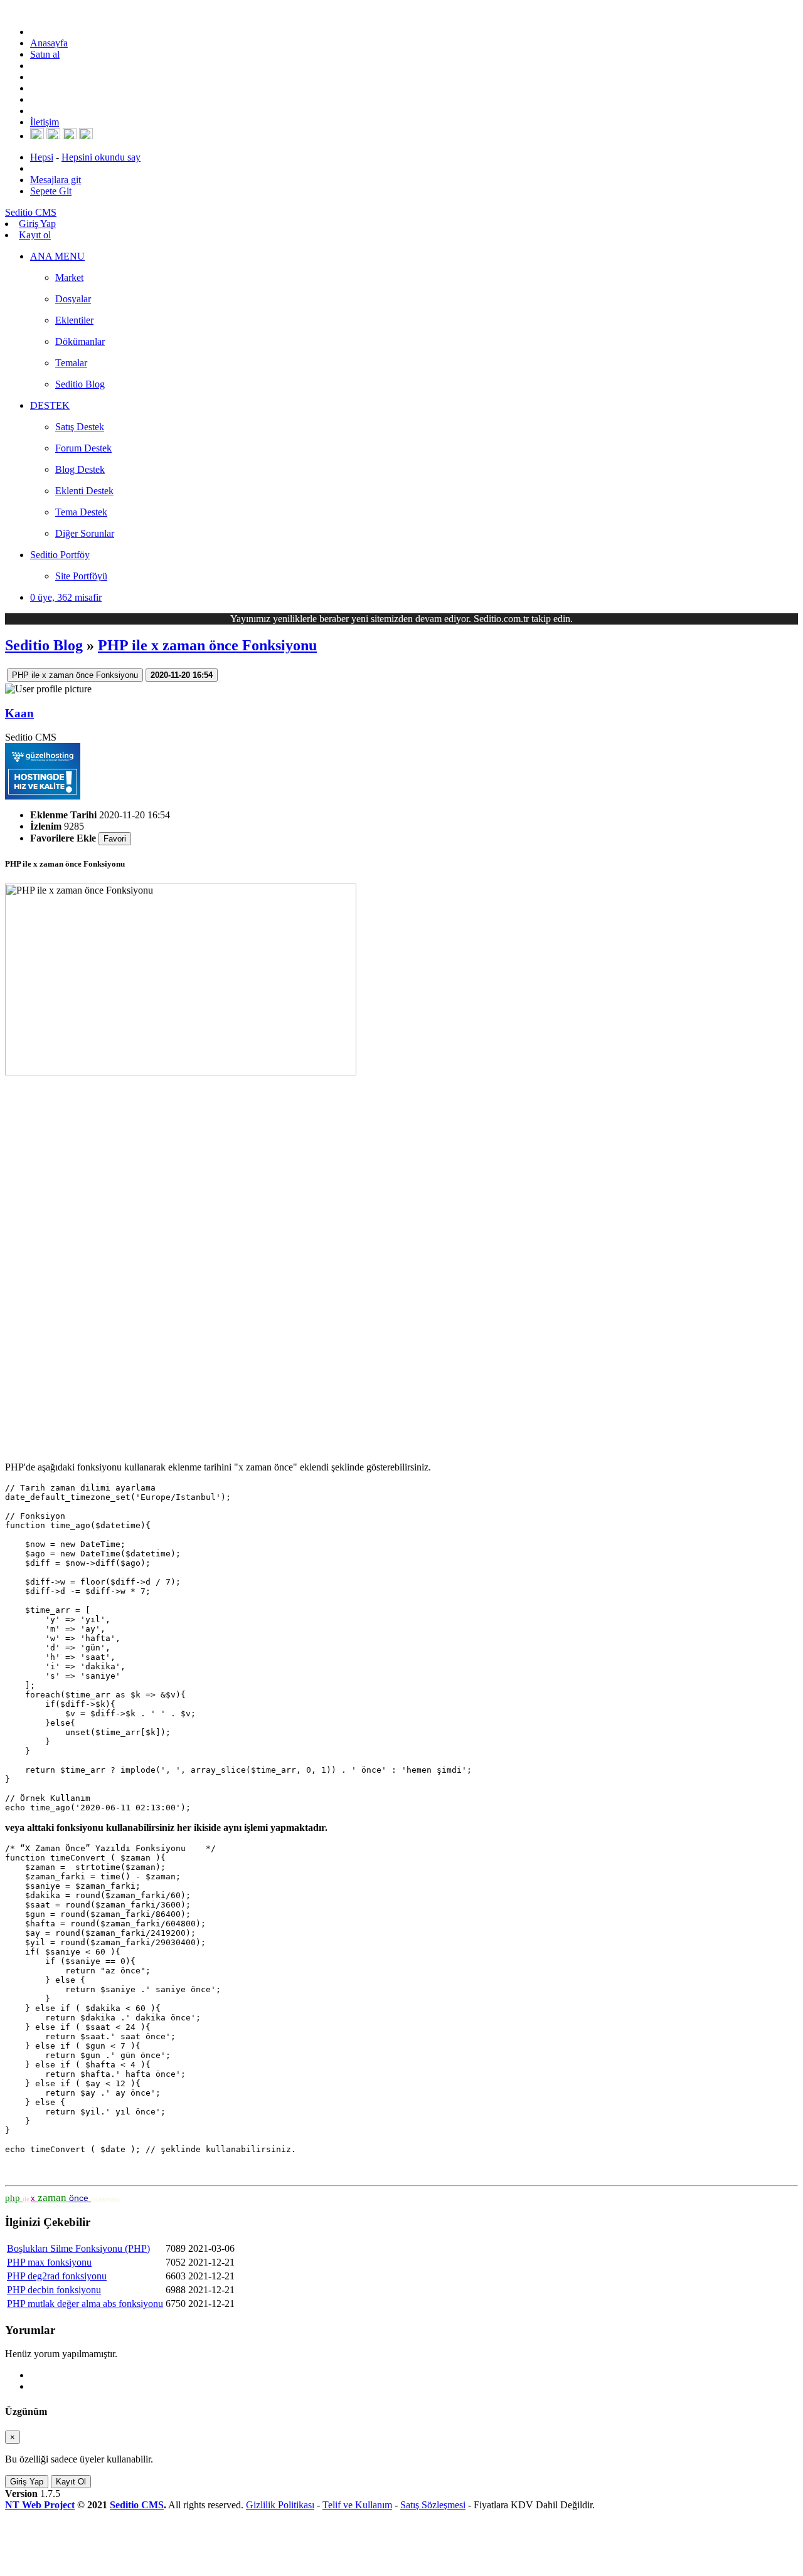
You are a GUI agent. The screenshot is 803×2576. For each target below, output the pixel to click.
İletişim (45, 122)
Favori (115, 839)
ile (27, 2199)
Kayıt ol (35, 235)
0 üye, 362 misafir (66, 597)
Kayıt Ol (71, 2482)
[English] (37, 136)
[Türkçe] (86, 136)
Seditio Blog (44, 645)
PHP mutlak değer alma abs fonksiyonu (85, 2304)
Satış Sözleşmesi (433, 2505)
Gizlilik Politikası (280, 2505)
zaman (53, 2198)
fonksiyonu (105, 2199)
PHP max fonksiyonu (49, 2262)
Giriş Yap (37, 224)
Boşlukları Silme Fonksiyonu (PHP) (78, 2248)
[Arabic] (70, 136)
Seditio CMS (137, 2505)
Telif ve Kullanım (357, 2505)
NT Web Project (40, 2505)
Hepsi (42, 157)
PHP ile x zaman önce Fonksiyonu (207, 645)
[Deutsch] (53, 136)
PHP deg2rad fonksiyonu (57, 2276)
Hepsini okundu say (101, 157)
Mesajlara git (56, 180)
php (14, 2198)
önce (80, 2198)
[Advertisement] (381, 1264)
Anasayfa (49, 43)
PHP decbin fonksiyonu (54, 2290)
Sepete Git (51, 191)
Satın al (45, 54)
